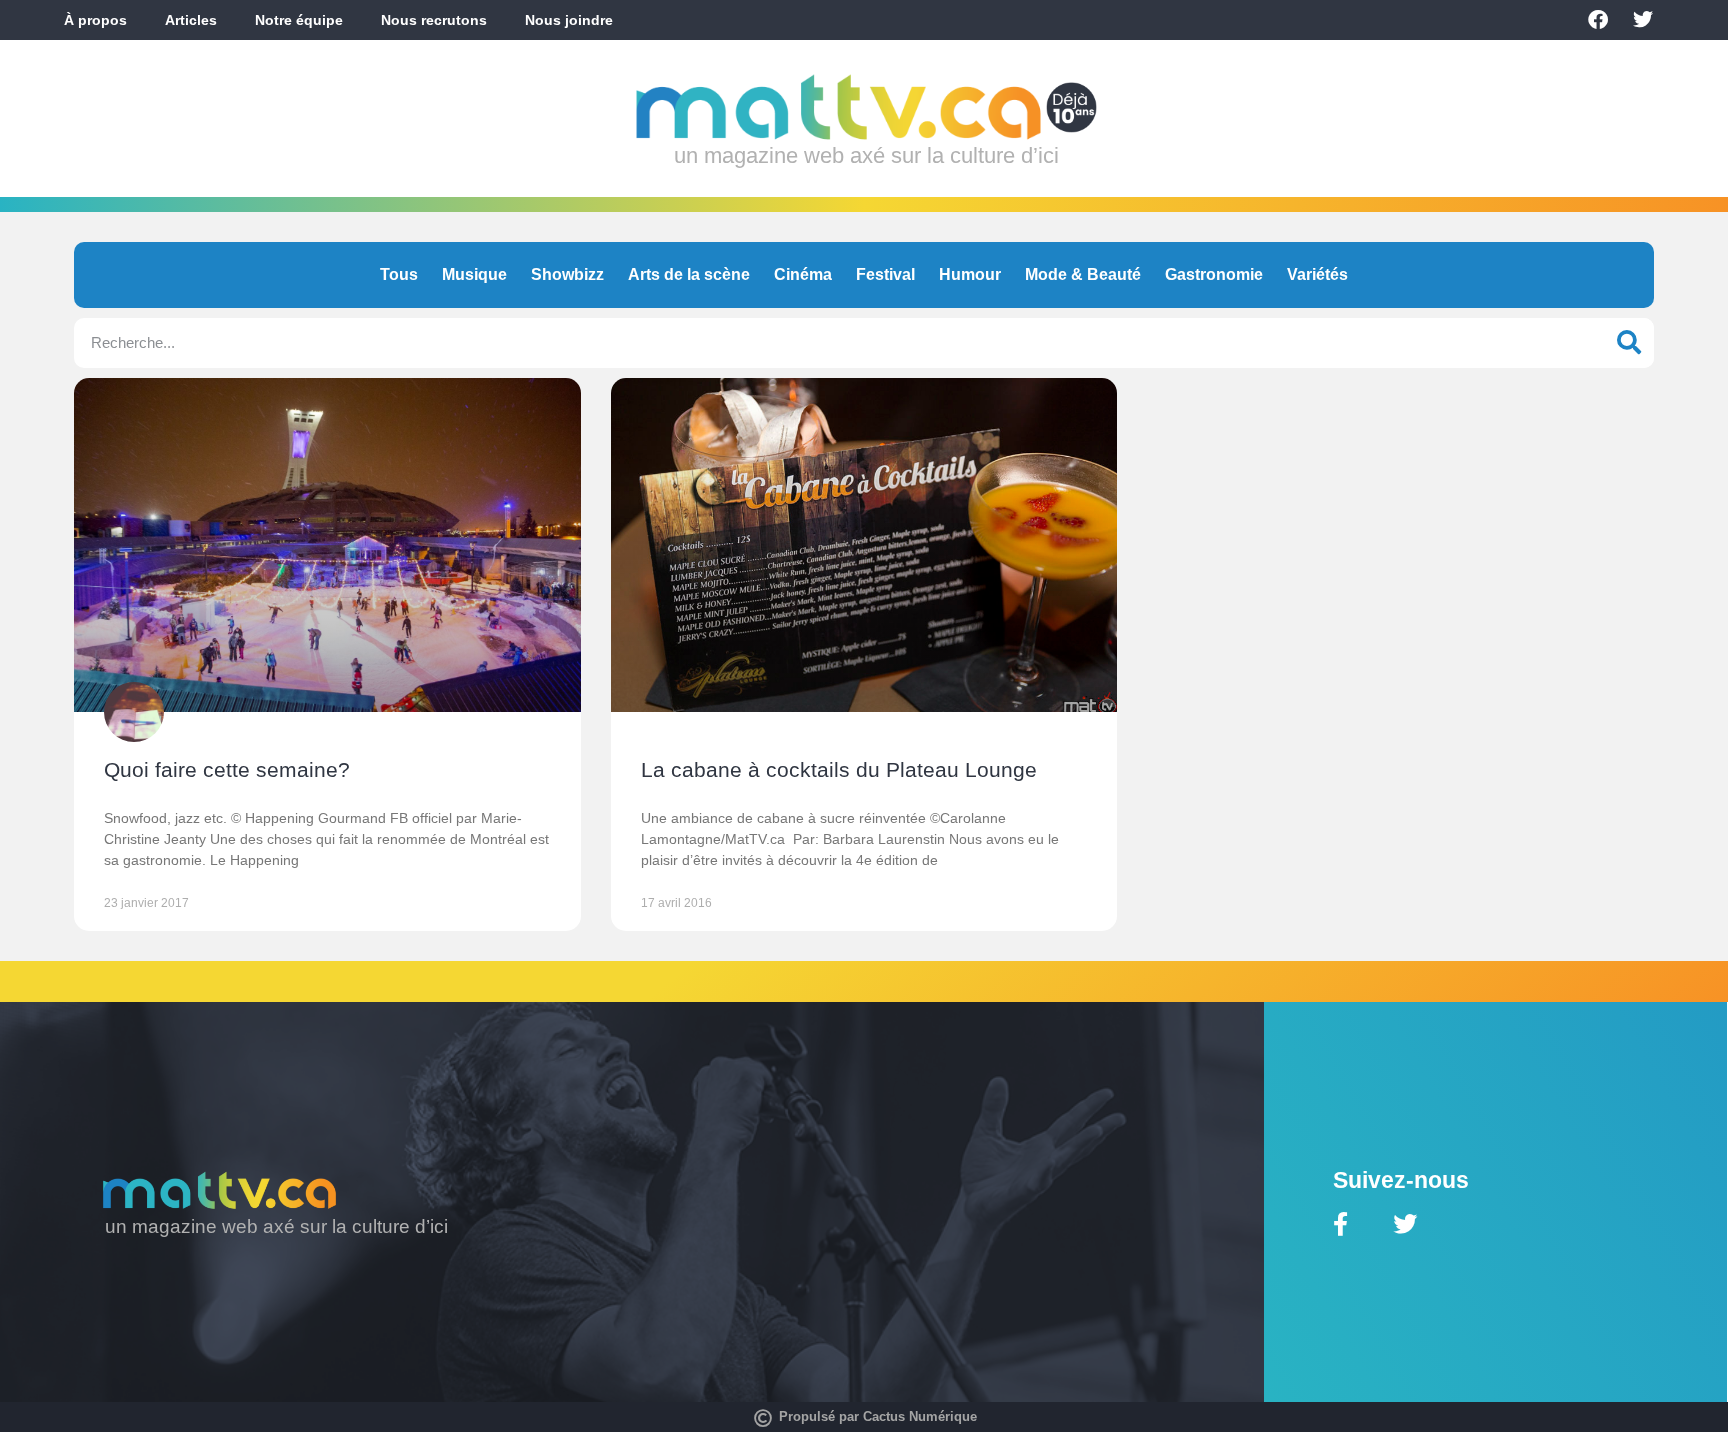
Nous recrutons (434, 20)
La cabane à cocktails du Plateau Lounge (839, 769)
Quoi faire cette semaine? (227, 769)
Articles (191, 20)
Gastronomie (1214, 274)
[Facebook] (1598, 20)
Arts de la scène (689, 274)
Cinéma (803, 274)
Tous (399, 274)
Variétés (1317, 274)
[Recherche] (1629, 343)
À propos (95, 20)
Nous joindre (569, 20)
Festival (885, 274)
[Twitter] (1643, 20)
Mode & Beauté (1083, 274)
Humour (970, 274)
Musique (474, 274)
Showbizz (567, 274)
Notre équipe (299, 20)
